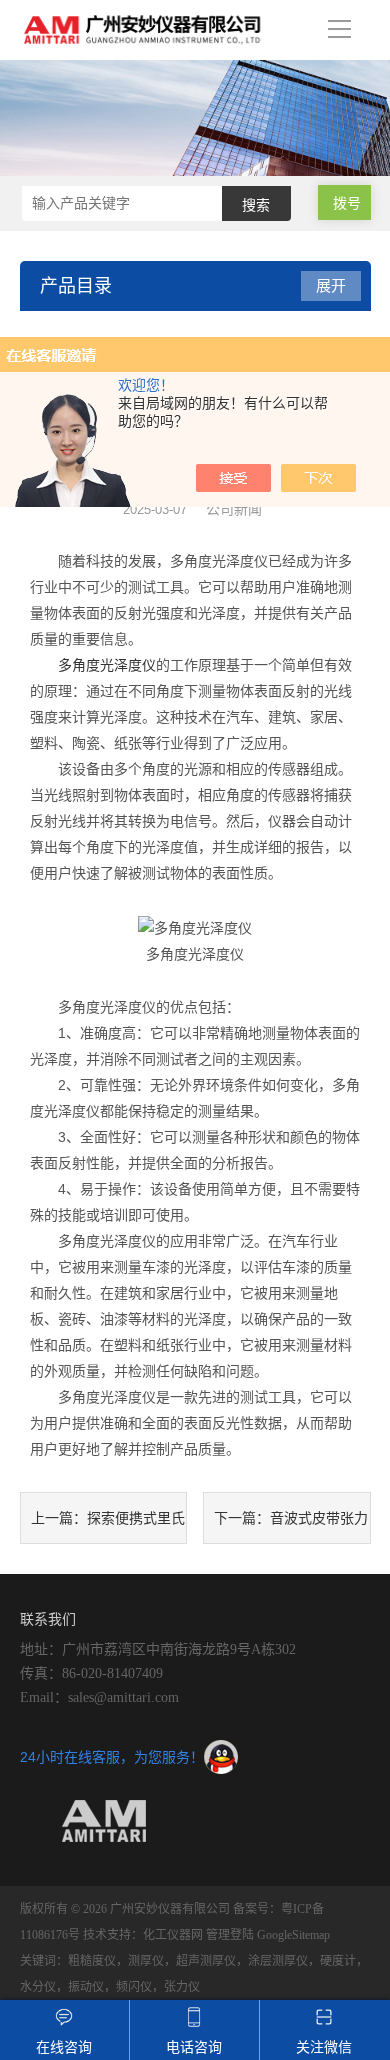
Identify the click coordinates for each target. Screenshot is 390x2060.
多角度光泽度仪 (107, 665)
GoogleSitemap (293, 1935)
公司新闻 (234, 509)
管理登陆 (230, 1935)
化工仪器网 (173, 1935)
